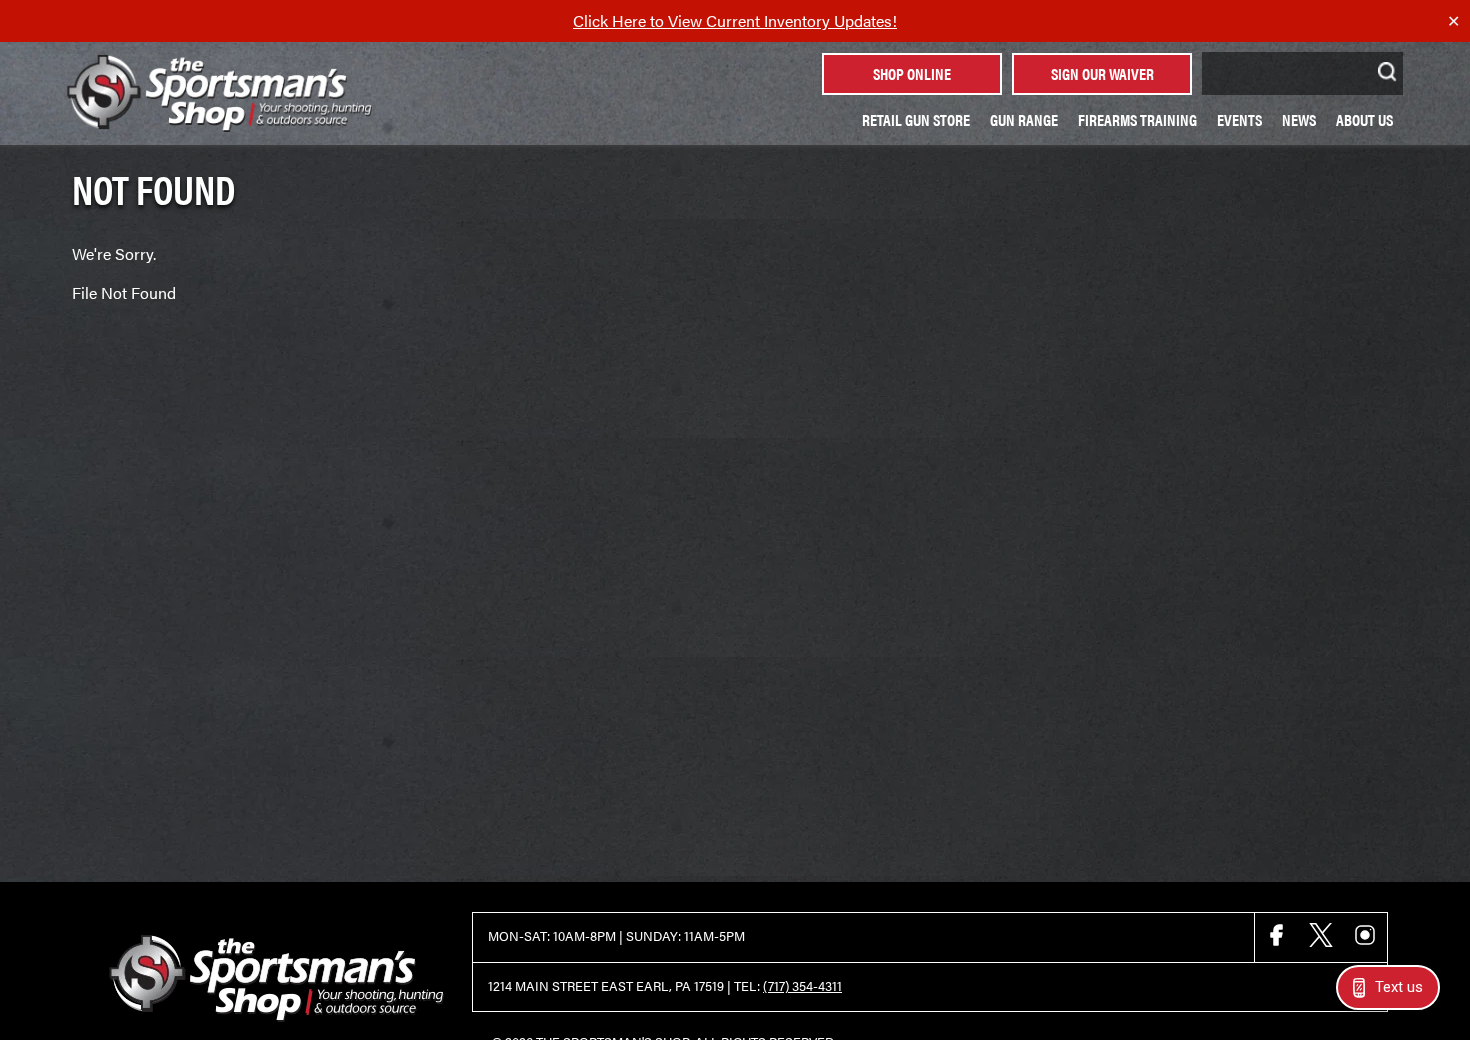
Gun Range (1024, 119)
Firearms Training (1137, 119)
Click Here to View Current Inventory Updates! (735, 20)
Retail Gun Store (916, 119)
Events (1239, 119)
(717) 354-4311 (802, 986)
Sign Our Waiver (1102, 73)
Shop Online (912, 73)
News (1299, 119)
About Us (1364, 119)
